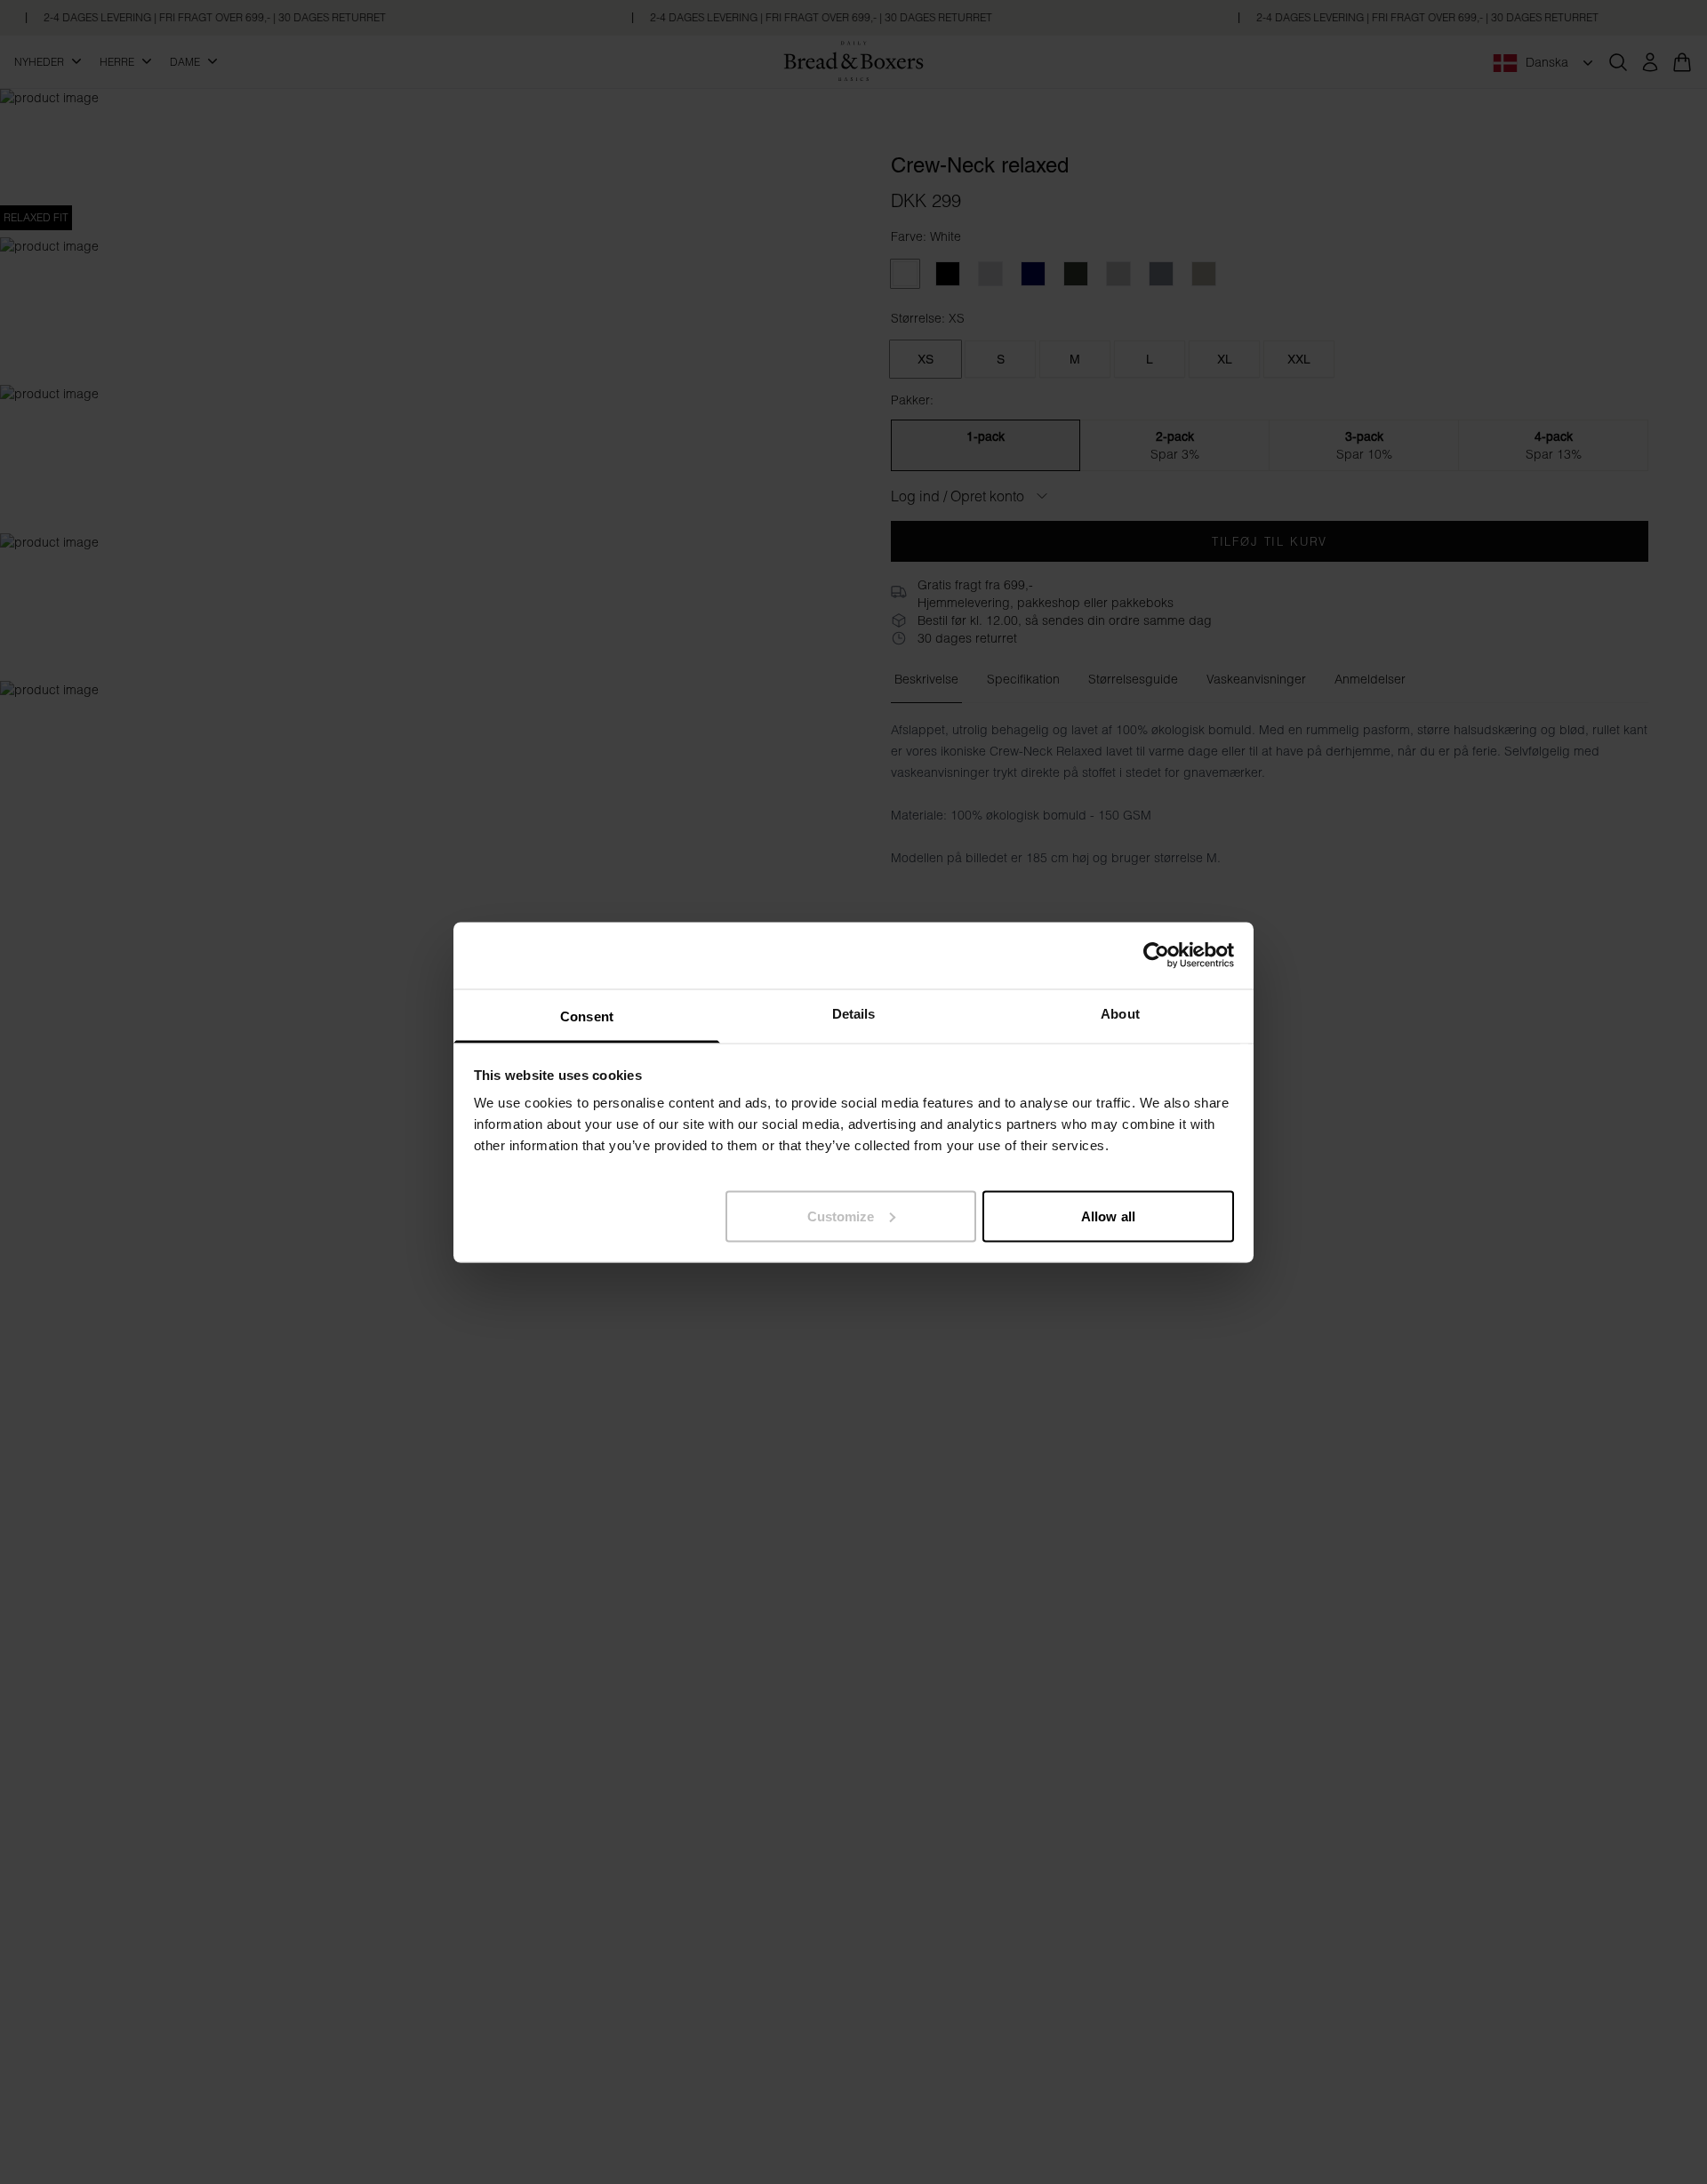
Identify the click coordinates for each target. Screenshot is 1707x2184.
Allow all (1108, 1216)
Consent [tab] (587, 1016)
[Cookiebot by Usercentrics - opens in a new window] (1156, 956)
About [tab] (1120, 1013)
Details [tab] (854, 1013)
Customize (841, 1216)
